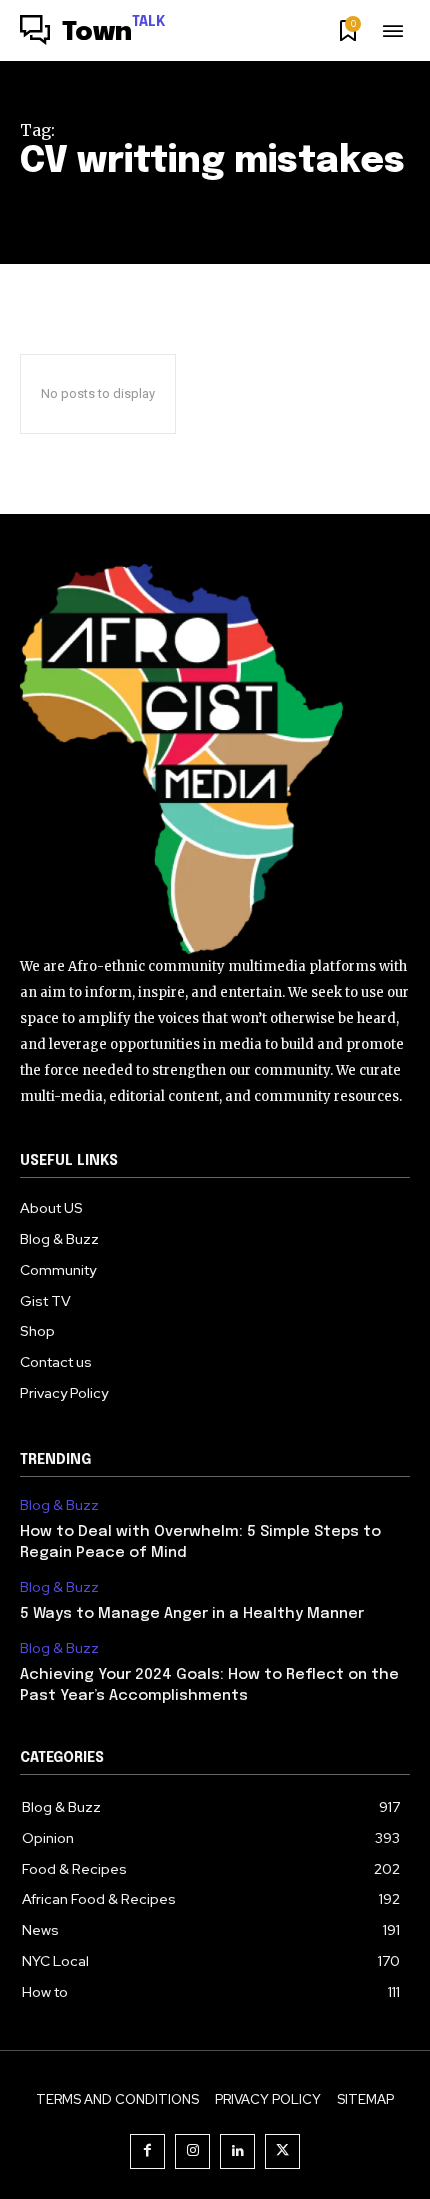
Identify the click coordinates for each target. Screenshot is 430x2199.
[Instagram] (192, 2151)
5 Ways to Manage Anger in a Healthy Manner (194, 1614)
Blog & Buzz (59, 1505)
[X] (282, 2151)
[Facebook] (147, 2151)
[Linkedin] (237, 2151)
